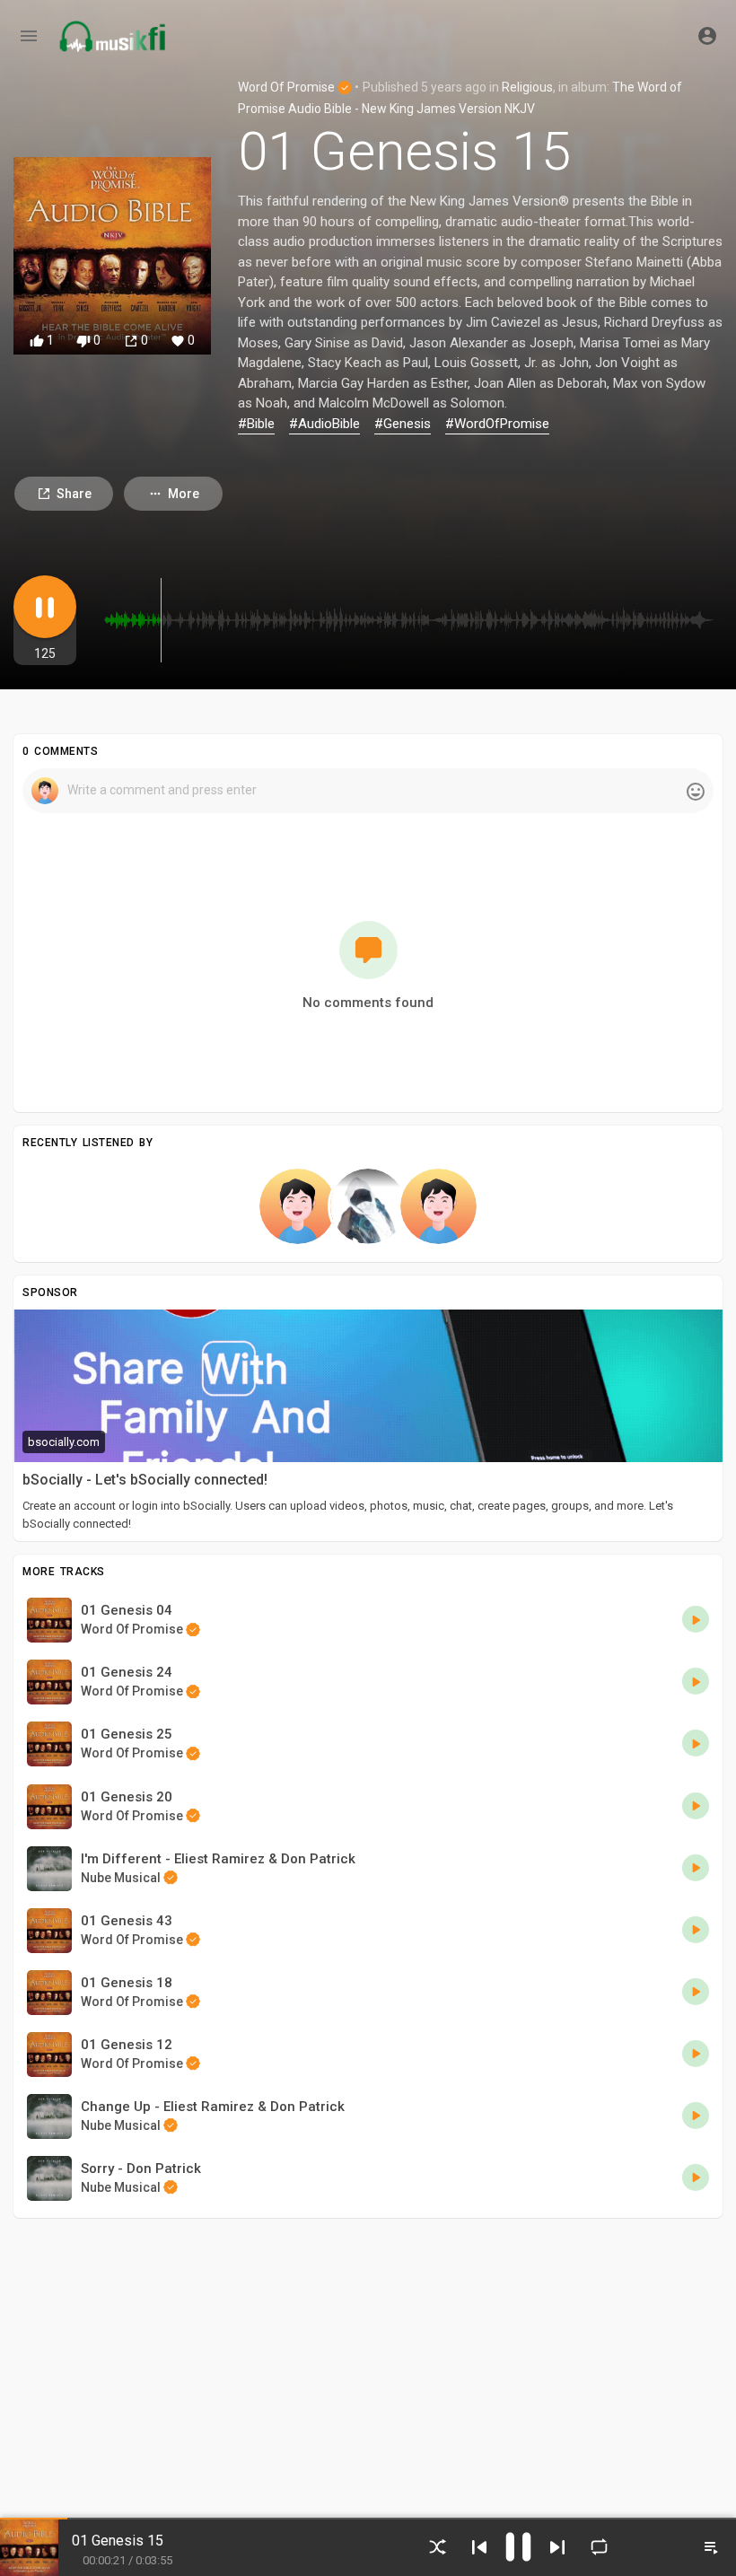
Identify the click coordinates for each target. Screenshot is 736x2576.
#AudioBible (324, 424)
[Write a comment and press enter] (368, 791)
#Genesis (403, 424)
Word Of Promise (288, 87)
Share (74, 494)
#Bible (256, 424)
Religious (527, 87)
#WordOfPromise (497, 424)
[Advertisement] (368, 2357)
